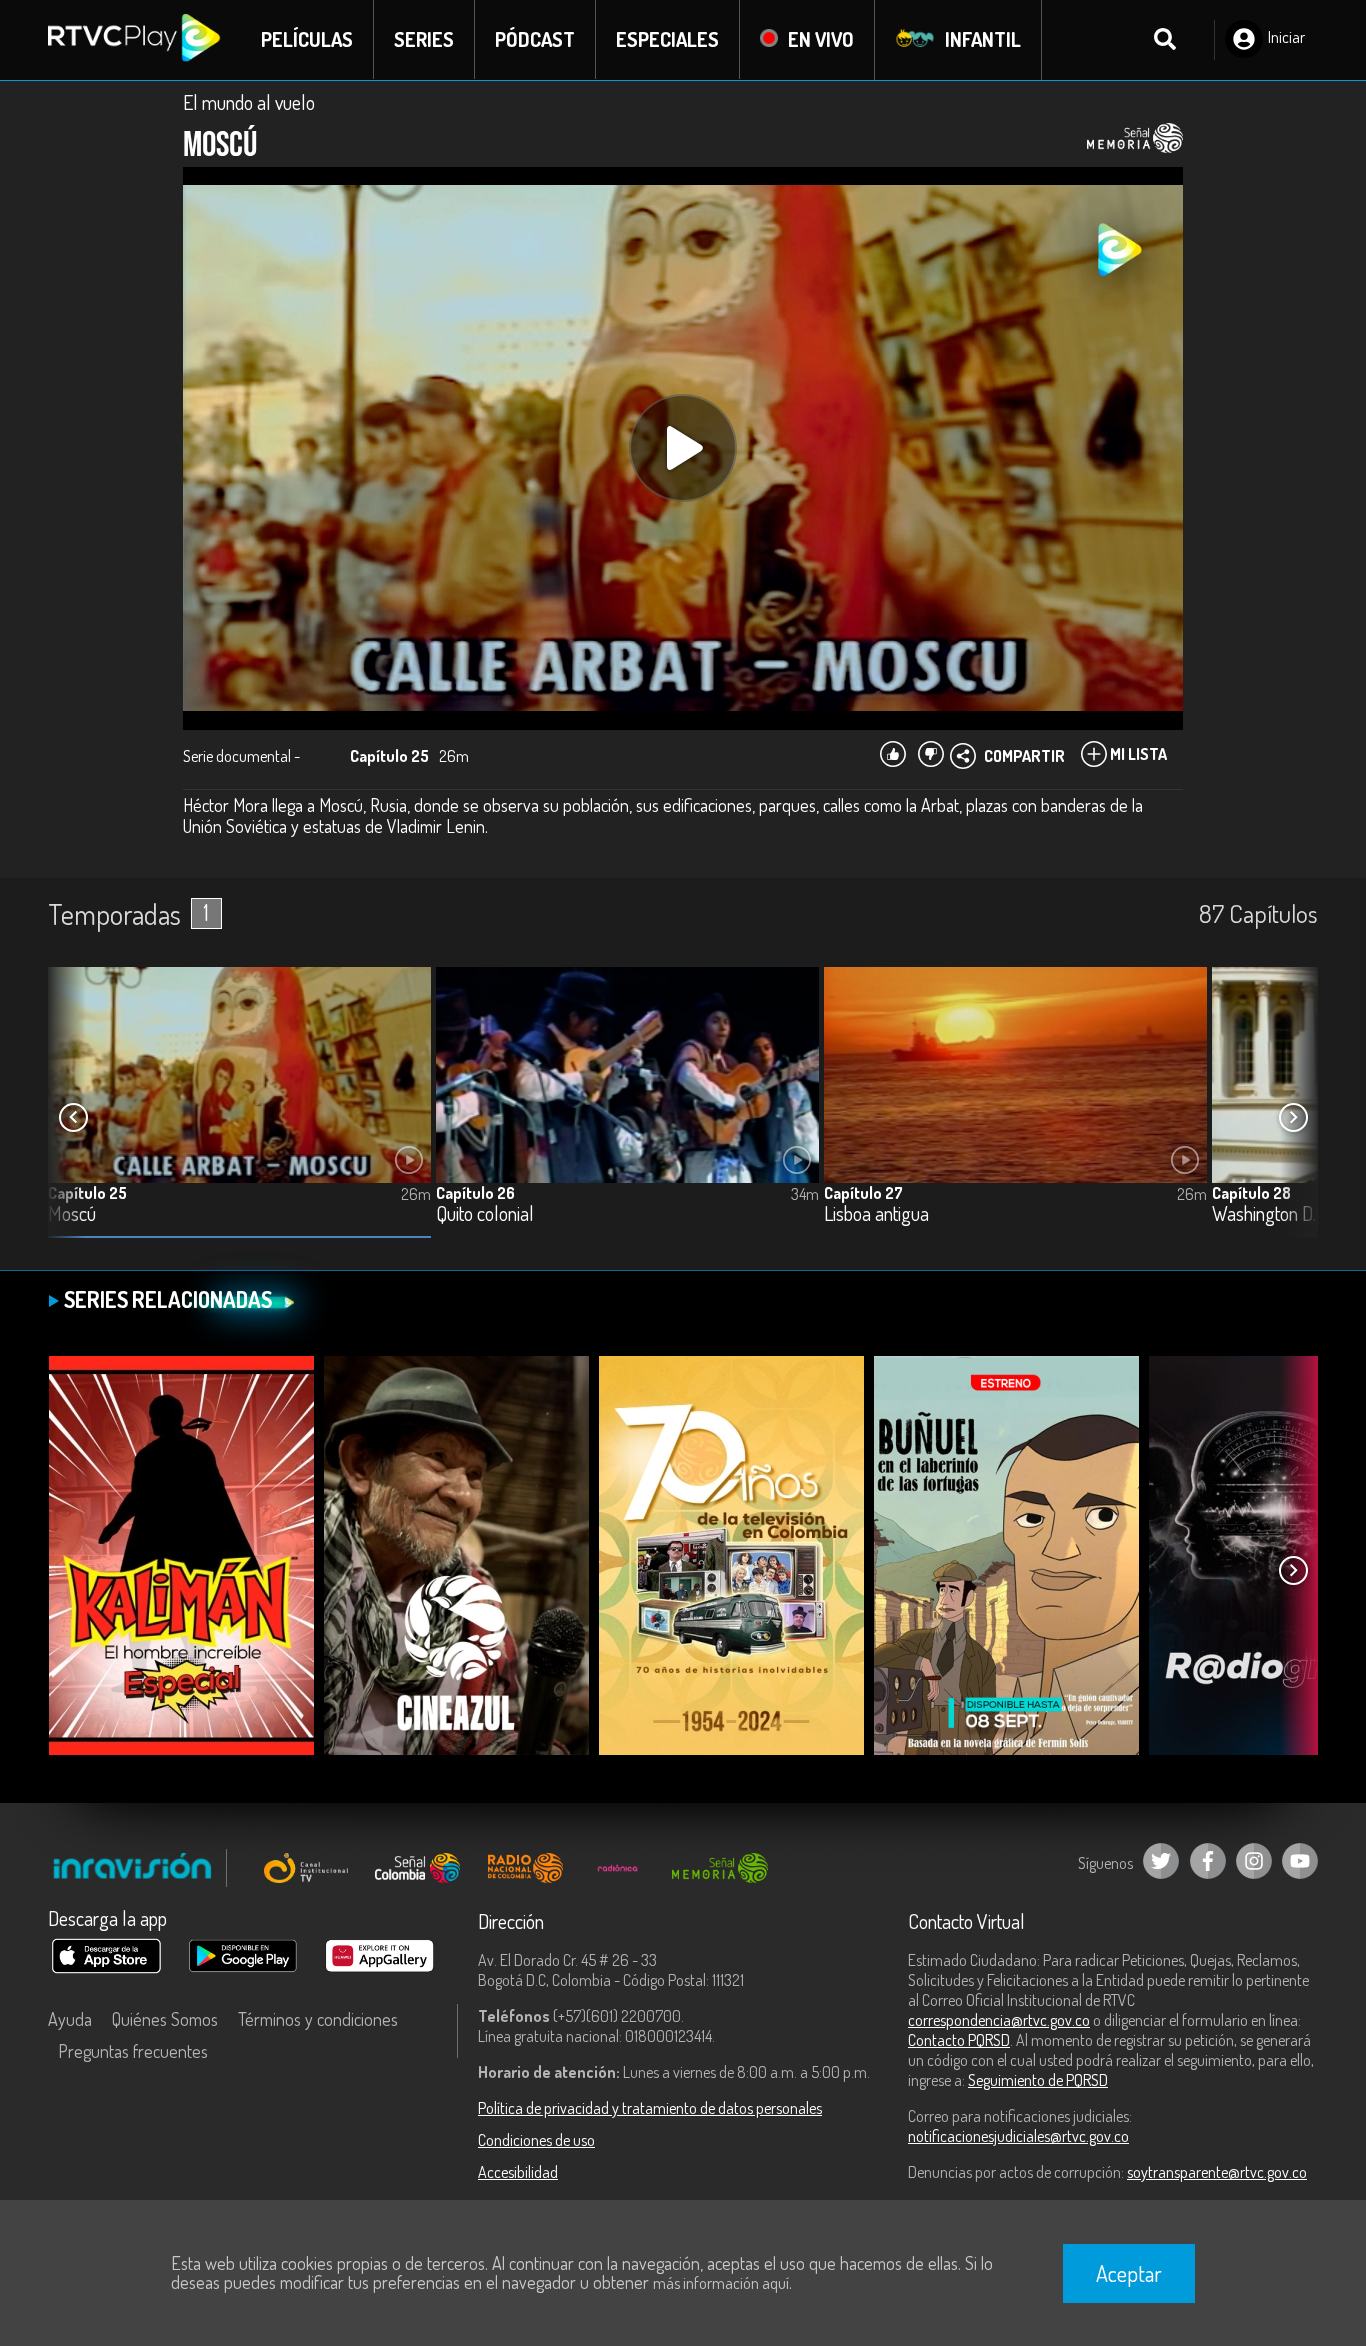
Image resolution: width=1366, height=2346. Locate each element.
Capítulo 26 (475, 1193)
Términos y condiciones (318, 2019)
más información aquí (721, 2283)
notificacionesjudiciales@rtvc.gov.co (1018, 2136)
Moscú (72, 1214)
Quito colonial (485, 1214)
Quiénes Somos (165, 2019)
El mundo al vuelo (249, 102)
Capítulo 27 (863, 1193)
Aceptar (1129, 2273)
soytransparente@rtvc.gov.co (1217, 2172)
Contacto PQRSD (959, 2040)
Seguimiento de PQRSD (1038, 2080)
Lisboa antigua (876, 1214)
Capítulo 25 (87, 1193)
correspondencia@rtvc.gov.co (999, 2020)
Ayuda (70, 2019)
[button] (1293, 1118)
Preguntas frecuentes (133, 2051)
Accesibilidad (518, 2172)
